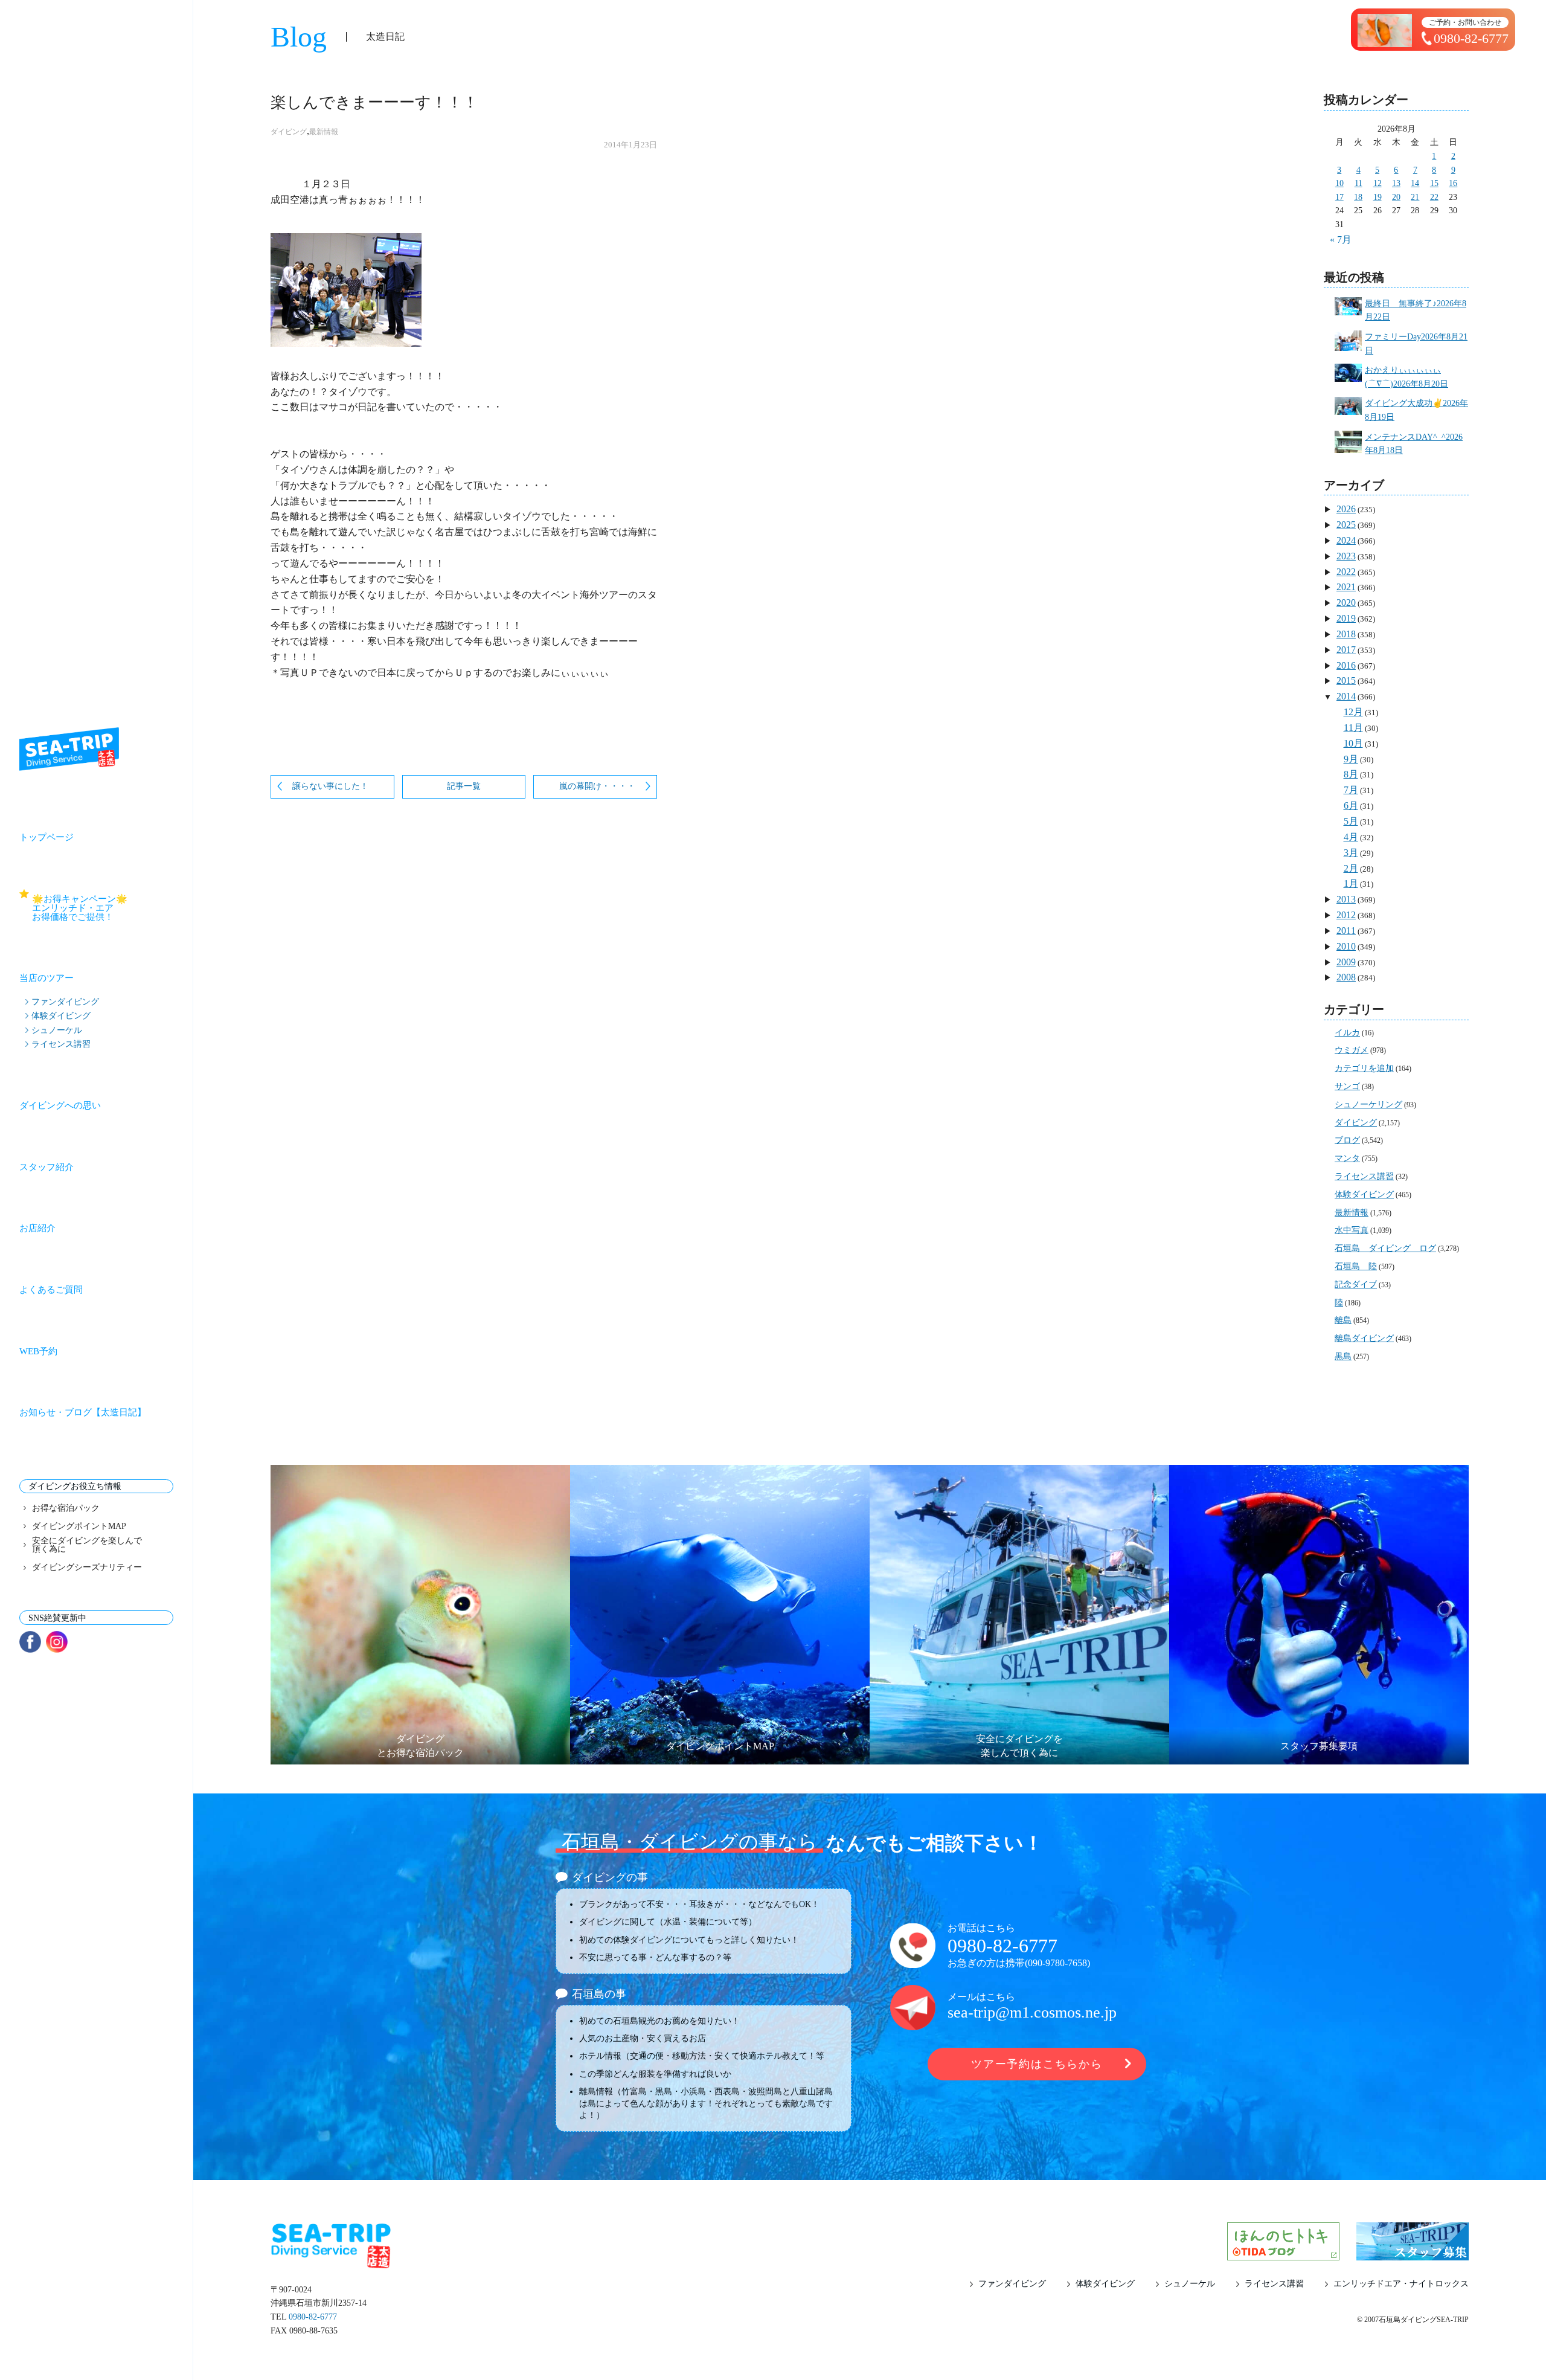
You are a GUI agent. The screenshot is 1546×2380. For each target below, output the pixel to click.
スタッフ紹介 (47, 1167)
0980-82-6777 (1002, 1946)
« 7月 (1341, 240)
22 (1434, 197)
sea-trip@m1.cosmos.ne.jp (1032, 2012)
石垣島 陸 (1356, 1266)
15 (1434, 183)
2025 (1346, 525)
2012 (1346, 915)
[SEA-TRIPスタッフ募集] (1413, 2253)
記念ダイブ (1356, 1285)
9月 (1351, 759)
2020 (1346, 603)
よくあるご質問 (51, 1290)
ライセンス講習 (61, 1044)
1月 (1351, 883)
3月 (1351, 853)
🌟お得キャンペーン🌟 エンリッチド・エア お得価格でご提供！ (103, 908)
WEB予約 (38, 1351)
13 (1396, 183)
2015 (1346, 680)
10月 (1353, 743)
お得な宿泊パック (66, 1508)
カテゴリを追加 (1364, 1068)
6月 (1351, 806)
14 (1415, 183)
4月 (1351, 837)
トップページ (47, 837)
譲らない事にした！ (330, 786)
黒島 (1343, 1356)
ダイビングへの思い (60, 1105)
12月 (1353, 712)
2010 (1346, 946)
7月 (1351, 790)
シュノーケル (57, 1030)
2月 (1351, 868)
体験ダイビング (61, 1015)
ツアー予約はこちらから (1037, 2064)
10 (1339, 183)
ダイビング (289, 132)
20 (1396, 197)
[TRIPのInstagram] (57, 1642)
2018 (1346, 634)
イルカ (1347, 1033)
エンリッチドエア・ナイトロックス (1401, 2284)
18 (1358, 197)
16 (1453, 183)
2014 (1346, 696)
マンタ (1347, 1158)
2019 (1346, 618)
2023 (1346, 556)
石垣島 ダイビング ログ (1385, 1248)
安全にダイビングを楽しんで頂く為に (87, 1545)
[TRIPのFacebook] (30, 1642)
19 (1378, 197)
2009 (1346, 962)
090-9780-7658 (1057, 1963)
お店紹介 (37, 1228)
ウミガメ (1352, 1050)
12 (1378, 183)
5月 (1351, 821)
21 (1415, 197)
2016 (1346, 665)
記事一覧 (464, 786)
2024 (1346, 540)
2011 (1346, 931)
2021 (1346, 587)
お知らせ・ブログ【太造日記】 (83, 1412)
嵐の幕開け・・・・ (597, 786)
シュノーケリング (1368, 1105)
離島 (1343, 1320)
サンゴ (1347, 1086)
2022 (1346, 572)
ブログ (1347, 1140)
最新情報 (324, 132)
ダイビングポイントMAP (79, 1526)
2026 (1346, 509)
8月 (1351, 774)
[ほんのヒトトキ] (1283, 2253)
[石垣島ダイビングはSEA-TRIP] (69, 749)
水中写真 (1352, 1230)
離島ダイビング (1364, 1338)
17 (1339, 197)
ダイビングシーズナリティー (87, 1568)
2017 (1346, 650)
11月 (1353, 728)
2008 (1346, 977)
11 (1358, 183)
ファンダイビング (65, 1002)
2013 (1346, 899)
